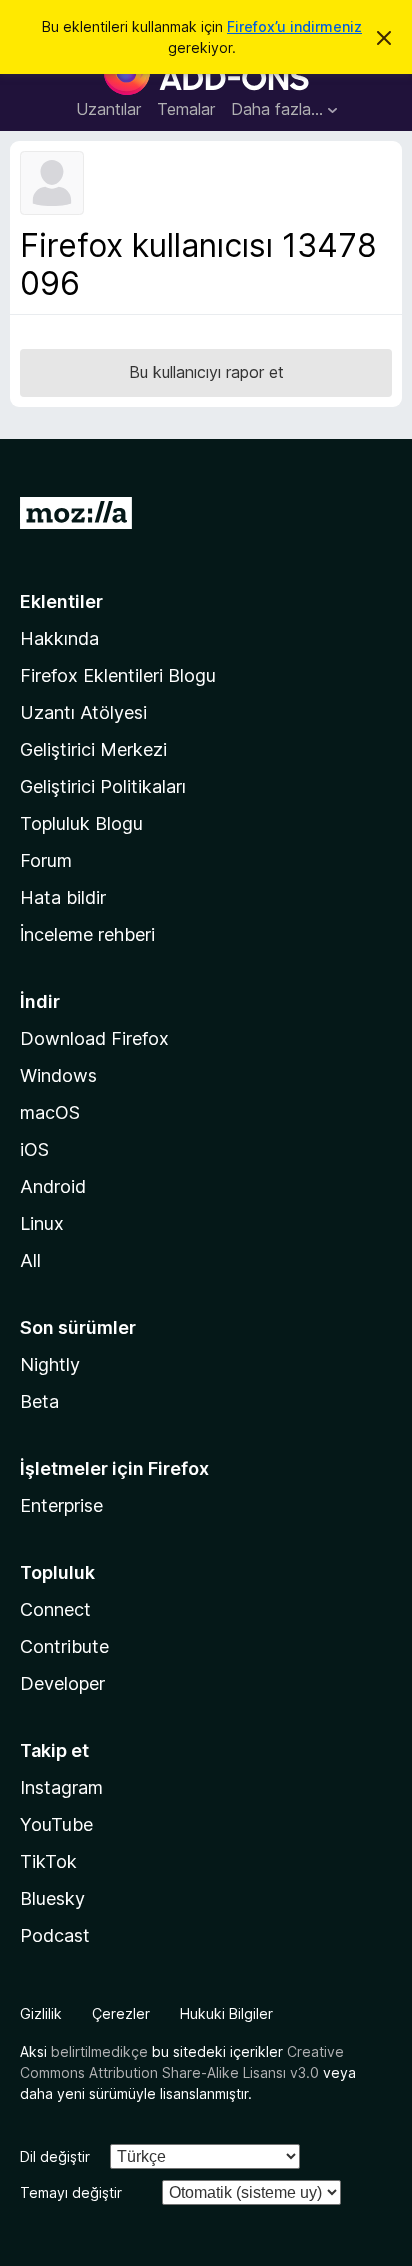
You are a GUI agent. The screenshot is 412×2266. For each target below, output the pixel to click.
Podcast (55, 1935)
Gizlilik (41, 2013)
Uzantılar (108, 109)
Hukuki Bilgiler (226, 2013)
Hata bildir (63, 897)
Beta (39, 1401)
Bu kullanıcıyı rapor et (206, 372)
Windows (58, 1075)
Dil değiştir (55, 2156)
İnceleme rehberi (87, 934)
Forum (46, 860)
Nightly (50, 1364)
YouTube (56, 1824)
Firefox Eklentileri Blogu (118, 675)
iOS (34, 1149)
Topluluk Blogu (81, 823)
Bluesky (52, 1898)
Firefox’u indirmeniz (294, 26)
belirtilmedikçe (99, 2051)
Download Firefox (94, 1038)
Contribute (64, 1646)
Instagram (61, 1787)
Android (53, 1186)
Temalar (186, 109)
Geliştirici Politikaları (103, 786)
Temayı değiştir (71, 2192)
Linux (42, 1223)
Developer (62, 1683)
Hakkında (59, 638)
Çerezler (121, 2013)
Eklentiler (61, 601)
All (30, 1260)
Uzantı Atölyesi (83, 712)
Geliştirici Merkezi (93, 749)
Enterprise (61, 1505)
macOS (50, 1112)
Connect (55, 1609)
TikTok (48, 1861)
